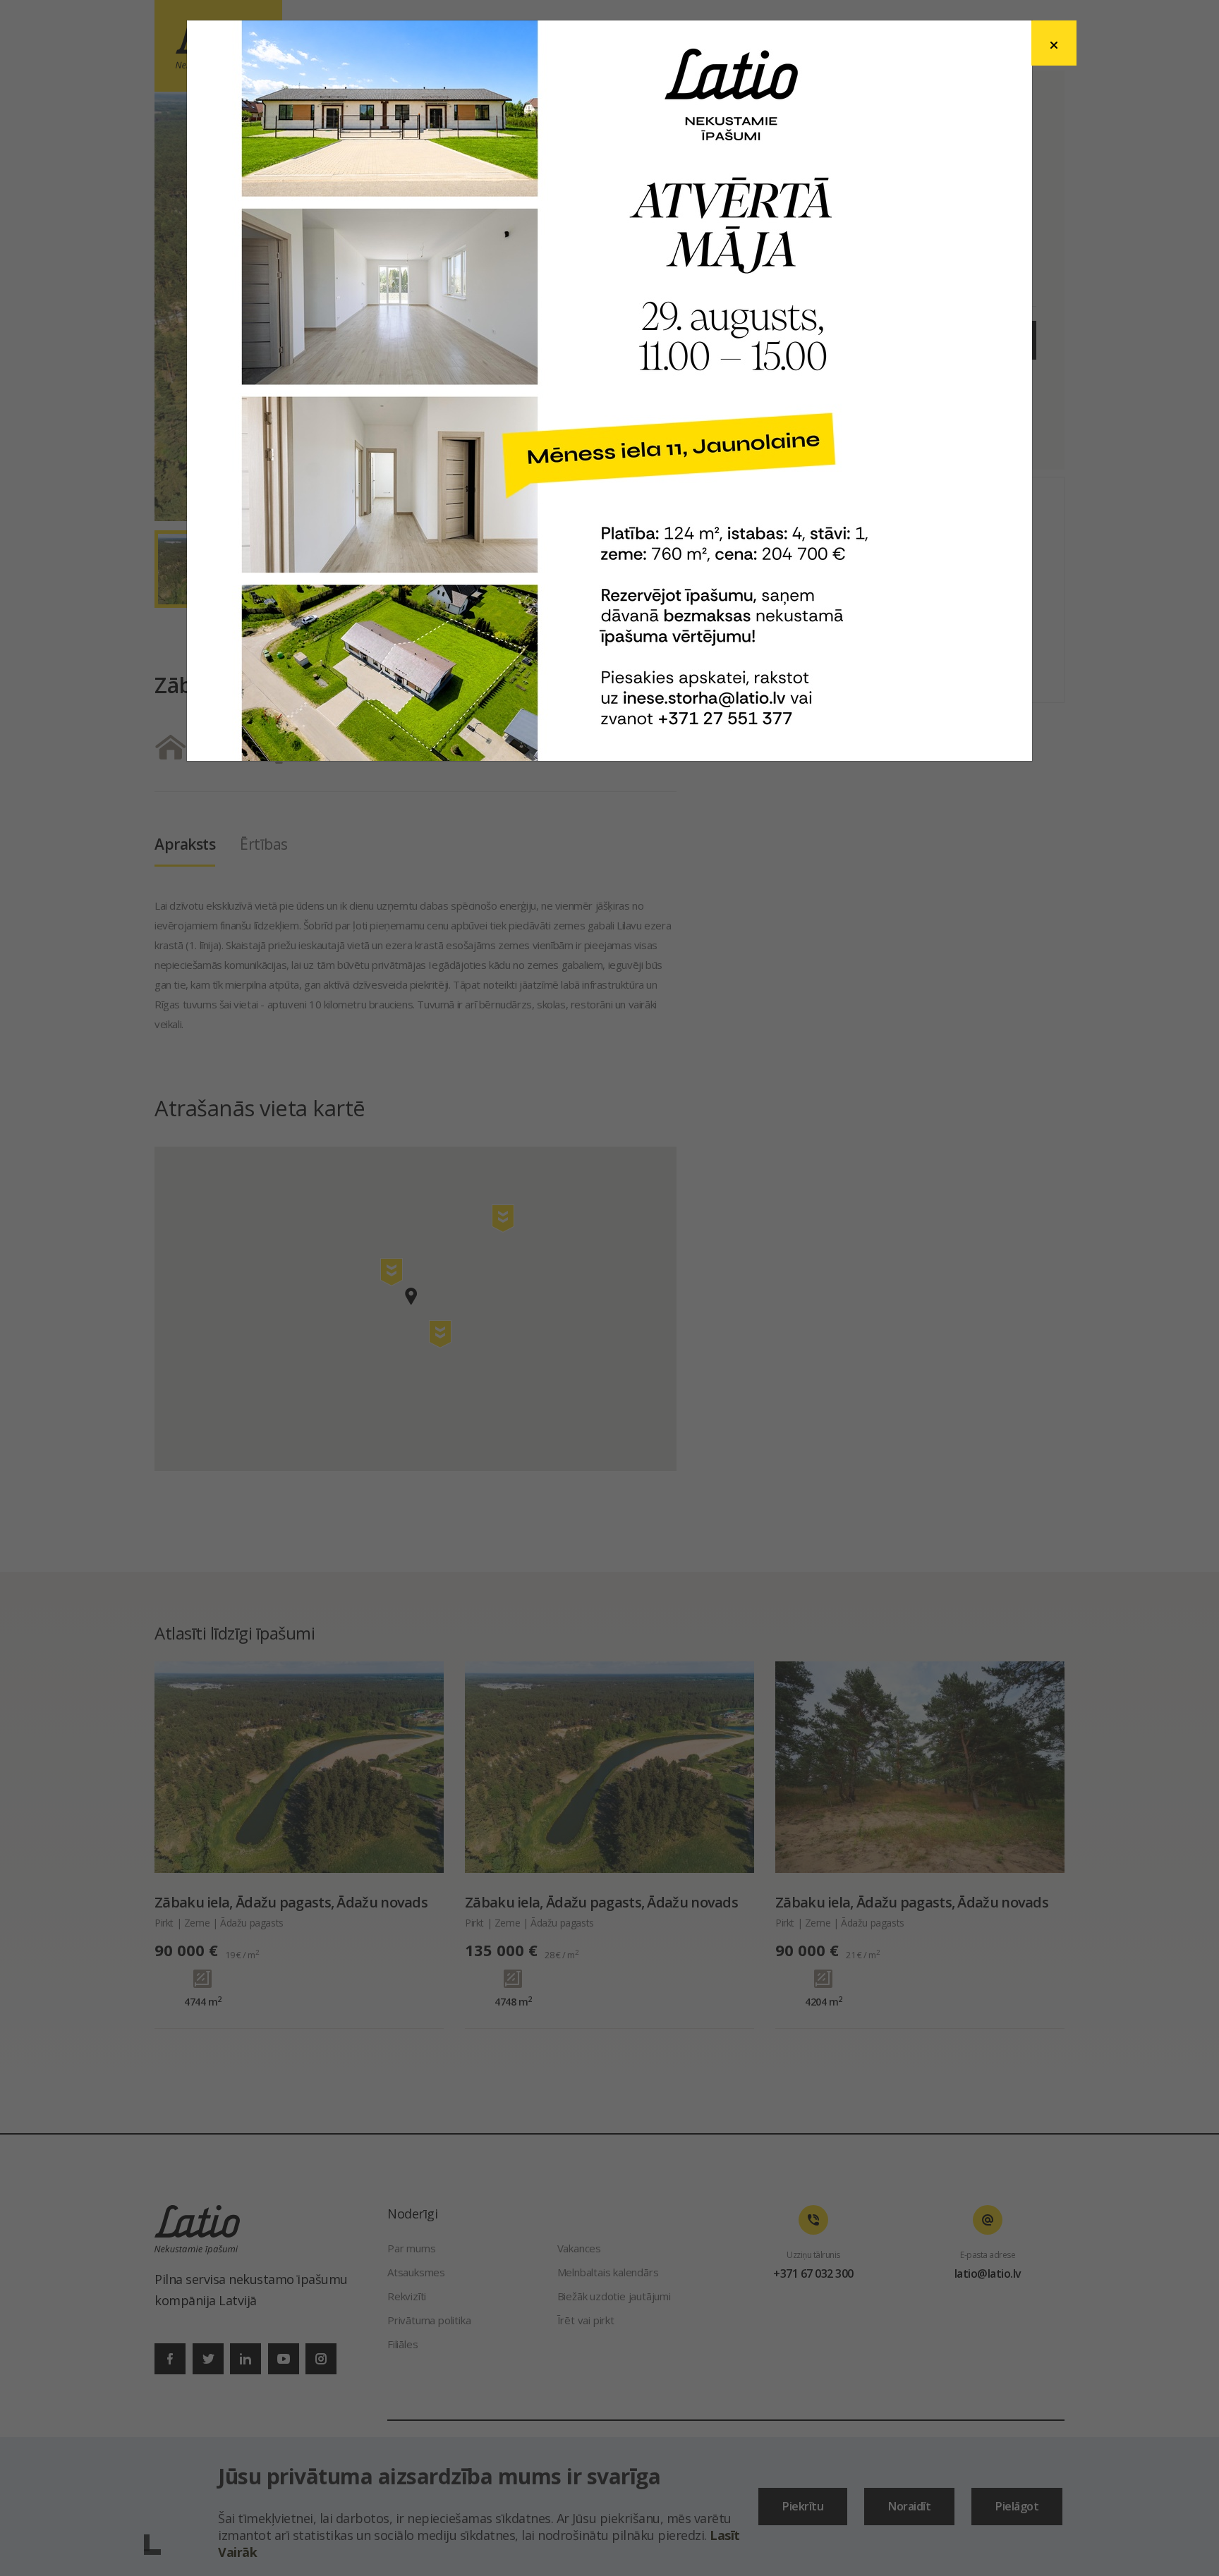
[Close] (1054, 43)
